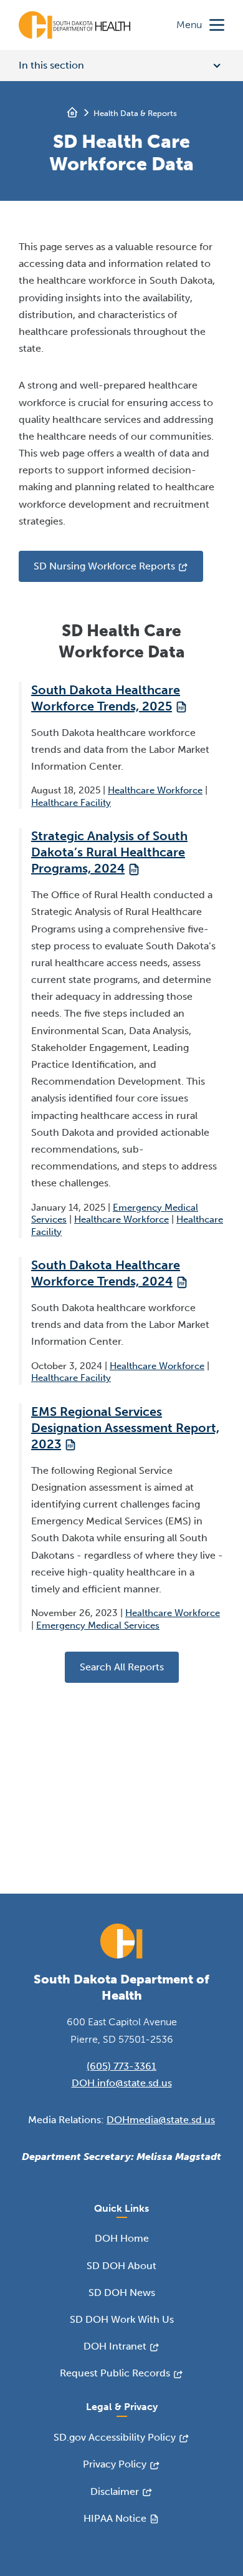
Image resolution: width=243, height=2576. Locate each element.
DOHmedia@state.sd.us (161, 2120)
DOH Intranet (115, 2346)
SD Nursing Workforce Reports (104, 566)
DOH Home (122, 2238)
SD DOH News (122, 2293)
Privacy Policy (115, 2464)
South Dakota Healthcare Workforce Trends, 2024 (106, 1273)
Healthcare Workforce (155, 790)
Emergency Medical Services (98, 1625)
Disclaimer (115, 2491)
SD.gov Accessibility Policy (115, 2437)
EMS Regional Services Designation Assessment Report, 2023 (125, 1428)
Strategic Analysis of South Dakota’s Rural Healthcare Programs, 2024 (109, 852)
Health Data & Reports (135, 113)
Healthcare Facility (71, 803)
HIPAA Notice (115, 2518)
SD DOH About (121, 2266)
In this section (51, 65)
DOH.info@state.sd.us (122, 2083)
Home (72, 112)
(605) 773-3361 (121, 2066)
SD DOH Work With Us (122, 2319)
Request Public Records (115, 2373)
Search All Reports (122, 1667)
